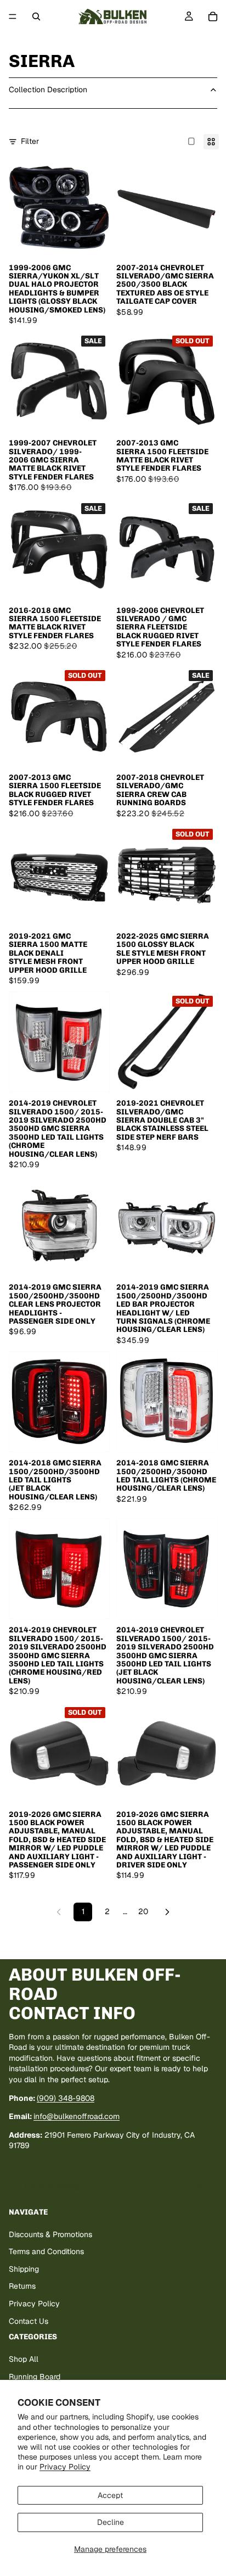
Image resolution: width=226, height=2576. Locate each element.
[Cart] (213, 16)
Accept (110, 2495)
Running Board (35, 2376)
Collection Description (48, 90)
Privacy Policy (65, 2467)
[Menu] (13, 16)
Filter (30, 141)
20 (143, 1911)
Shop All (24, 2359)
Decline (111, 2522)
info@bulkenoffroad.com (77, 2116)
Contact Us (29, 2321)
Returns (22, 2286)
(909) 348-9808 (66, 2098)
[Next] (167, 1912)
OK (197, 2187)
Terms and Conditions (46, 2251)
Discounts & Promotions (50, 2234)
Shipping (24, 2269)
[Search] (36, 16)
